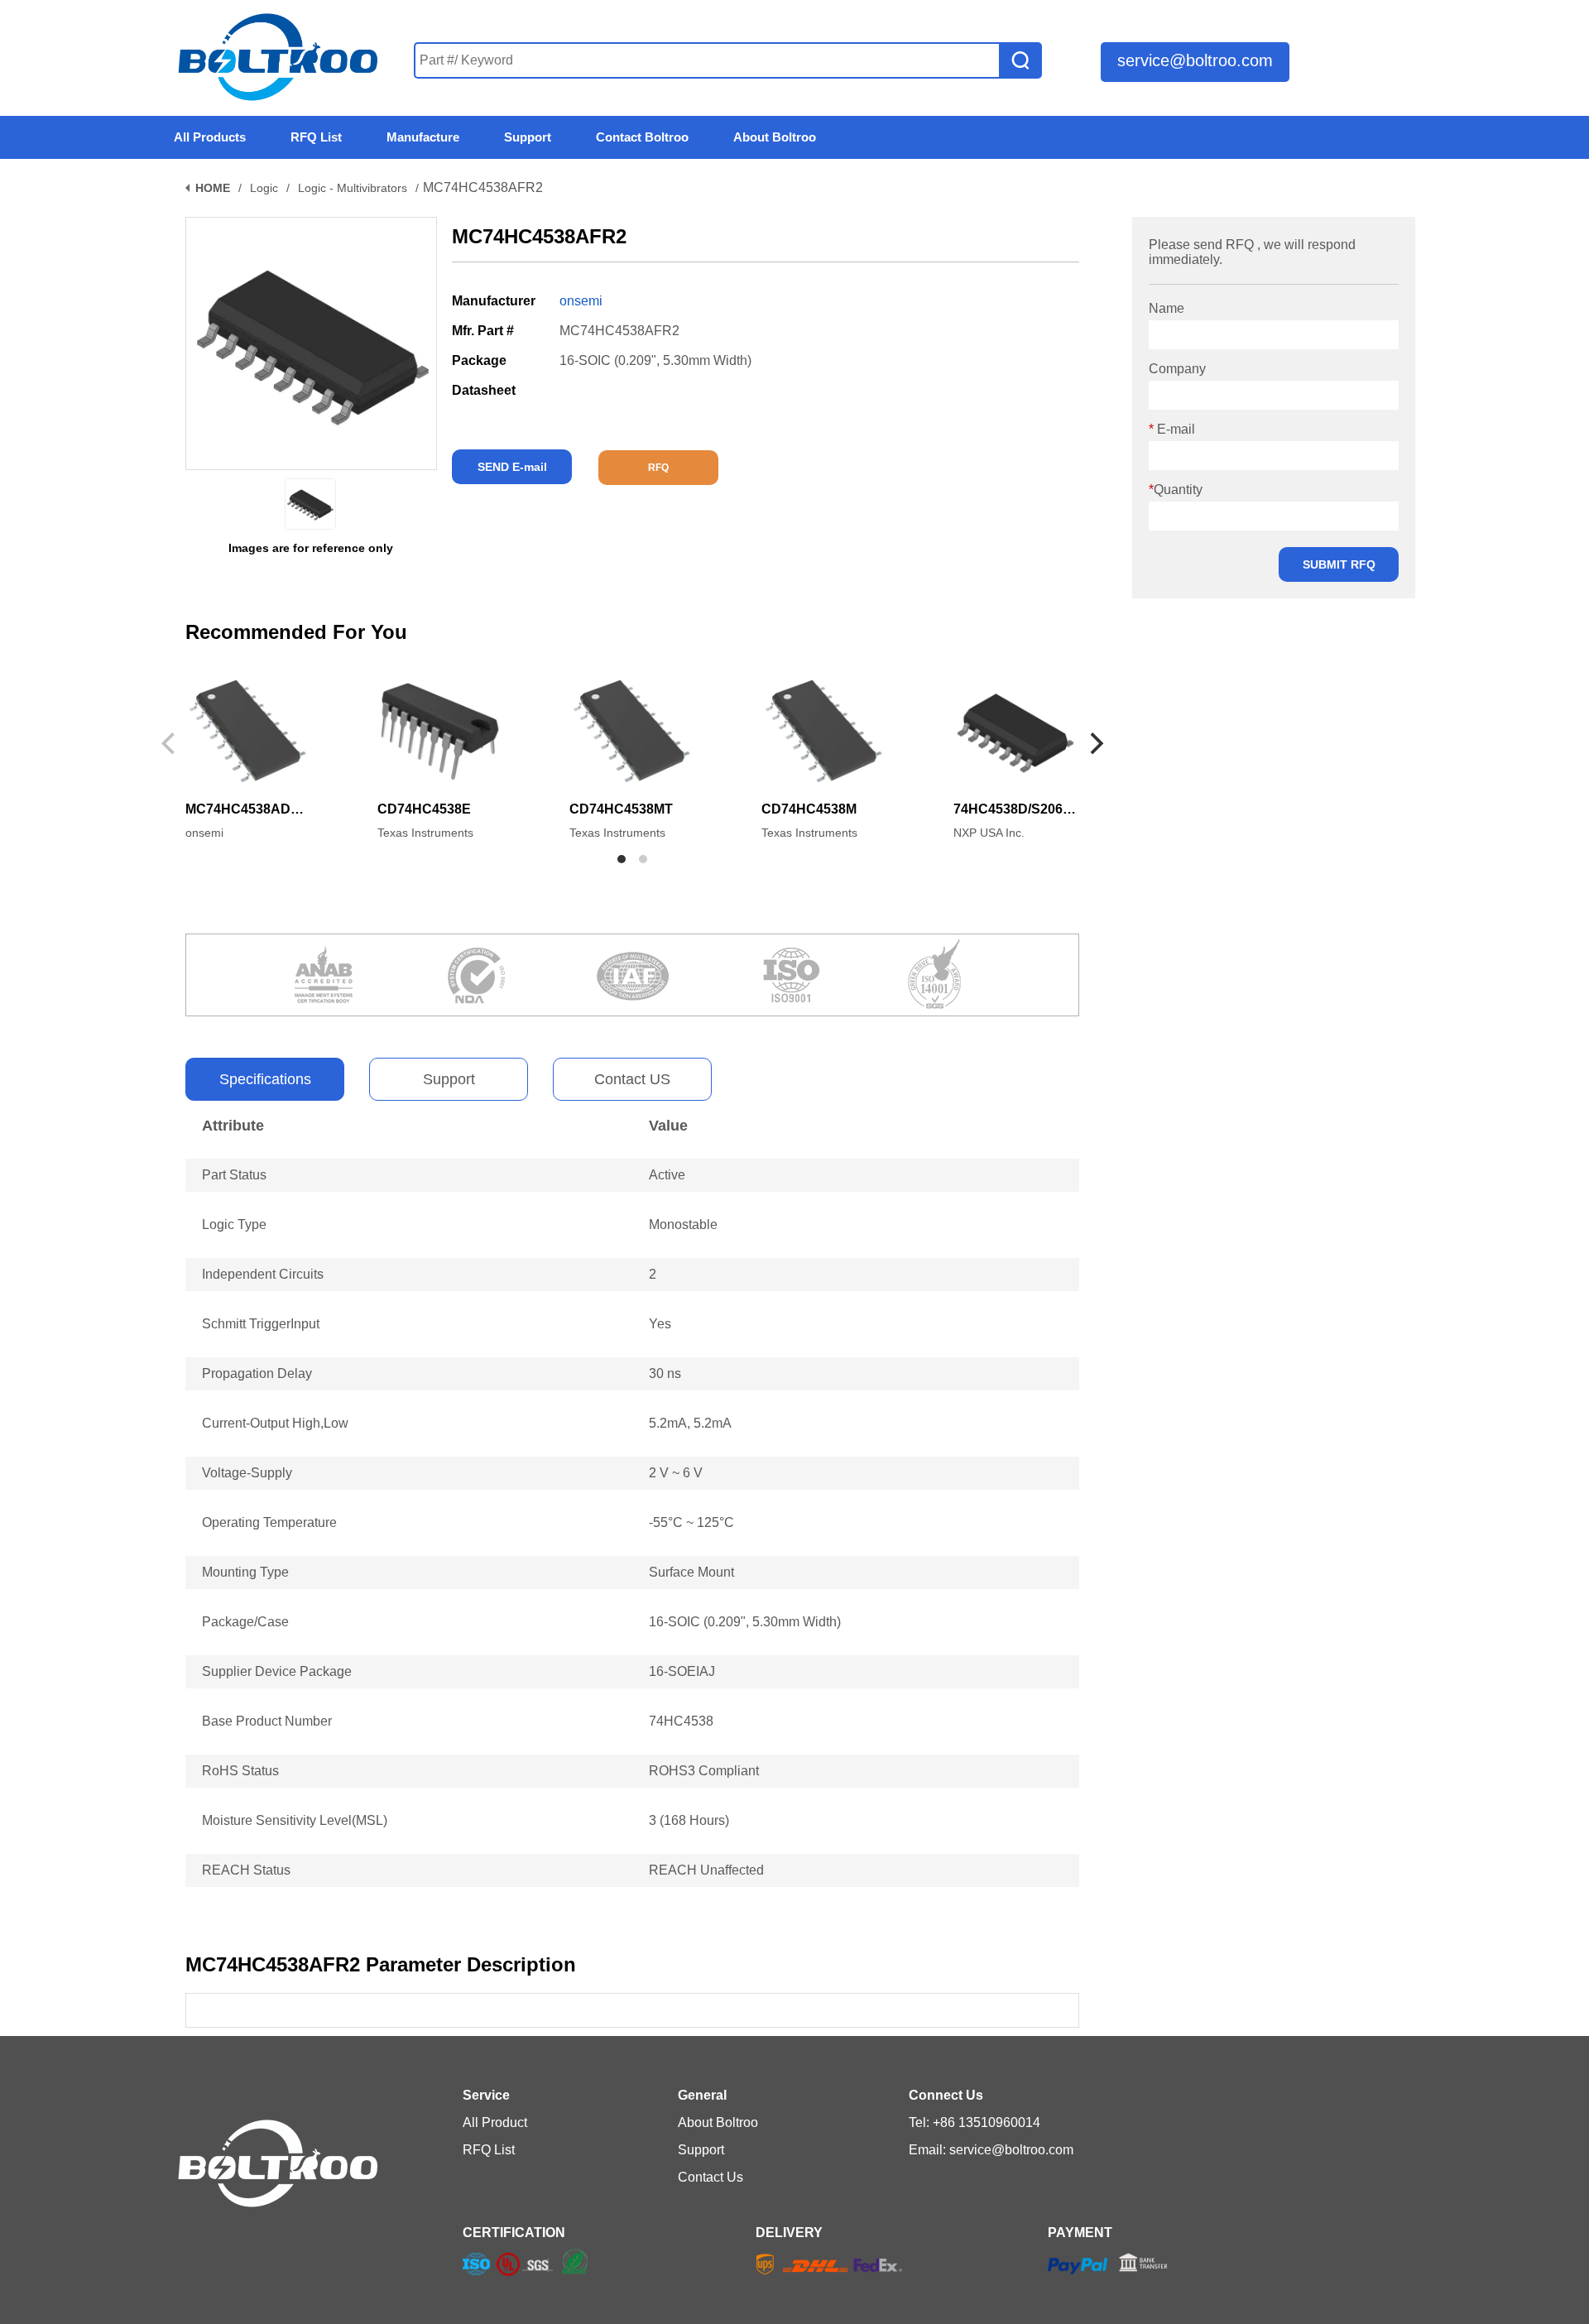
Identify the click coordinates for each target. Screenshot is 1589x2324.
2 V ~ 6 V (676, 1473)
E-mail (1172, 429)
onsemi (581, 301)
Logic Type (234, 1224)
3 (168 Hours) (689, 1820)
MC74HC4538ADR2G (247, 809)
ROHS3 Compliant (704, 1771)
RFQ (658, 468)
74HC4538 (681, 1721)
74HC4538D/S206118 (1015, 809)
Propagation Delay (257, 1373)
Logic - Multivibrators (353, 188)
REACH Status (246, 1870)
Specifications (265, 1079)
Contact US (632, 1079)
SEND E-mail (512, 467)
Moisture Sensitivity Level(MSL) (295, 1820)
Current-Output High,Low (275, 1423)
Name (1167, 308)
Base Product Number (267, 1721)
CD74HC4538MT (621, 809)
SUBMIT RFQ (1339, 564)
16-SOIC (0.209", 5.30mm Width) (745, 1622)
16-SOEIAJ (682, 1671)
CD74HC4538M (809, 809)
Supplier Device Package (277, 1671)
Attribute (233, 1126)
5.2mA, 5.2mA (690, 1423)
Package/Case (245, 1622)
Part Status (234, 1175)
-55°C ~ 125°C (691, 1522)
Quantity (1176, 490)
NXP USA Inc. (989, 833)
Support (449, 1079)
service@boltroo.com (1195, 60)
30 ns (665, 1373)
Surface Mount (691, 1572)
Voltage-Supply (247, 1473)
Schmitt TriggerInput (261, 1324)
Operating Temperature (269, 1522)
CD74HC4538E (424, 809)
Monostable (683, 1224)
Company (1177, 369)
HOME (213, 188)
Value (668, 1126)
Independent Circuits (263, 1274)
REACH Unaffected (706, 1870)
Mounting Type (245, 1572)
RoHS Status (240, 1771)
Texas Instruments (425, 833)
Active (667, 1175)
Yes (660, 1324)
